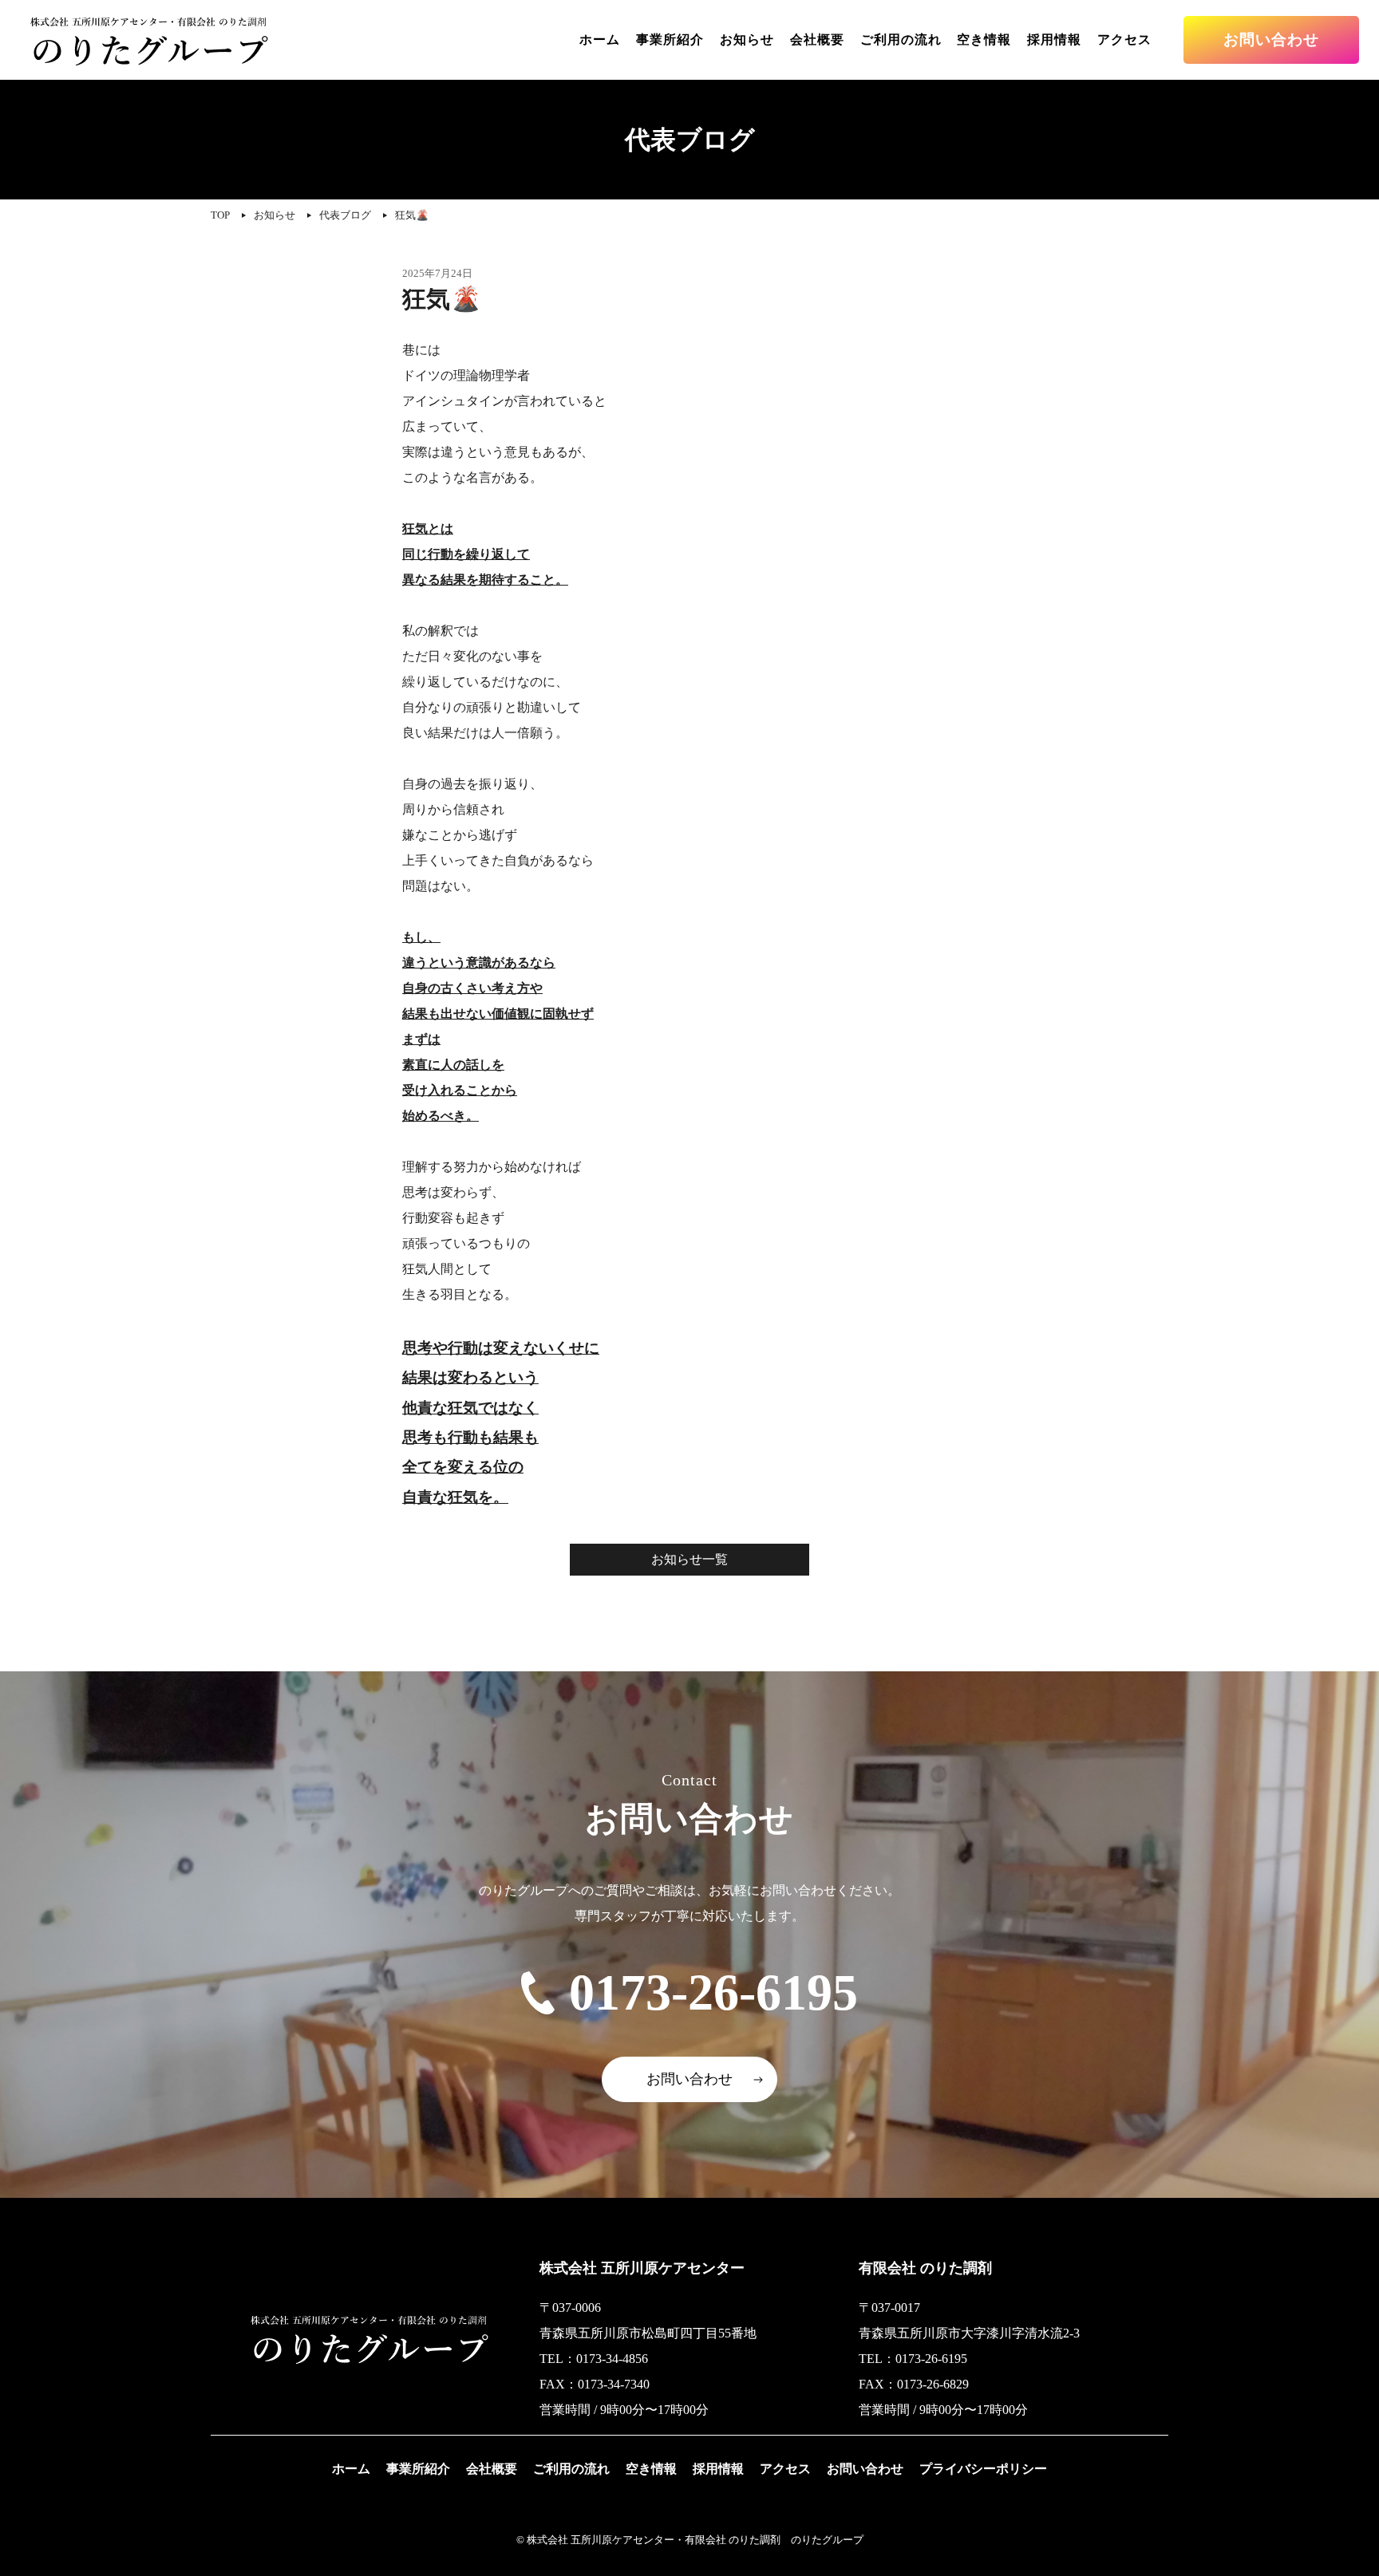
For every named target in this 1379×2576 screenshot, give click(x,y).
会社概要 (817, 39)
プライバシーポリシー (983, 2469)
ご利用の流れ (901, 39)
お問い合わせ (1271, 39)
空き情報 (984, 39)
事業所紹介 (670, 39)
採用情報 (1054, 39)
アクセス (1124, 39)
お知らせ (747, 39)
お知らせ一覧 (689, 1559)
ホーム (600, 39)
